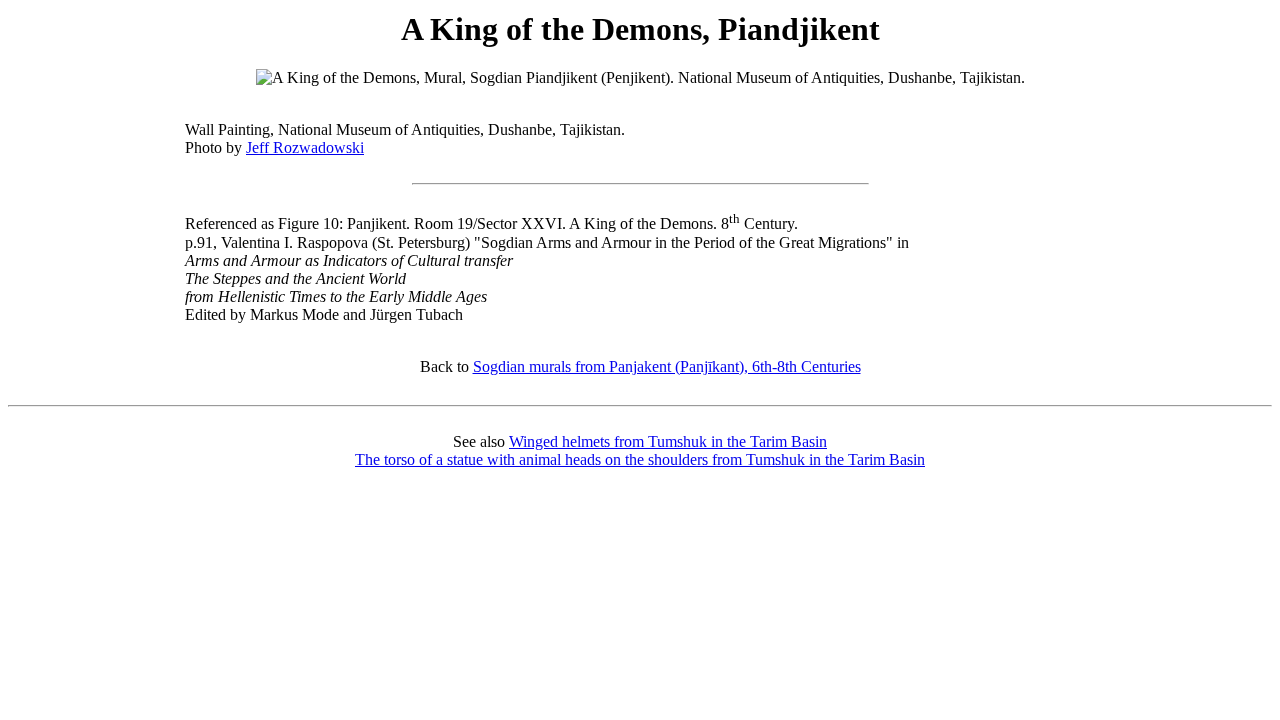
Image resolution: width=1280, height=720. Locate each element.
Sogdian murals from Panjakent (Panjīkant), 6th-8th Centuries (667, 366)
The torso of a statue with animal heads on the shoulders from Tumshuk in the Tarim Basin (640, 459)
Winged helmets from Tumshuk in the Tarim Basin (668, 441)
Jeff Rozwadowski (305, 147)
